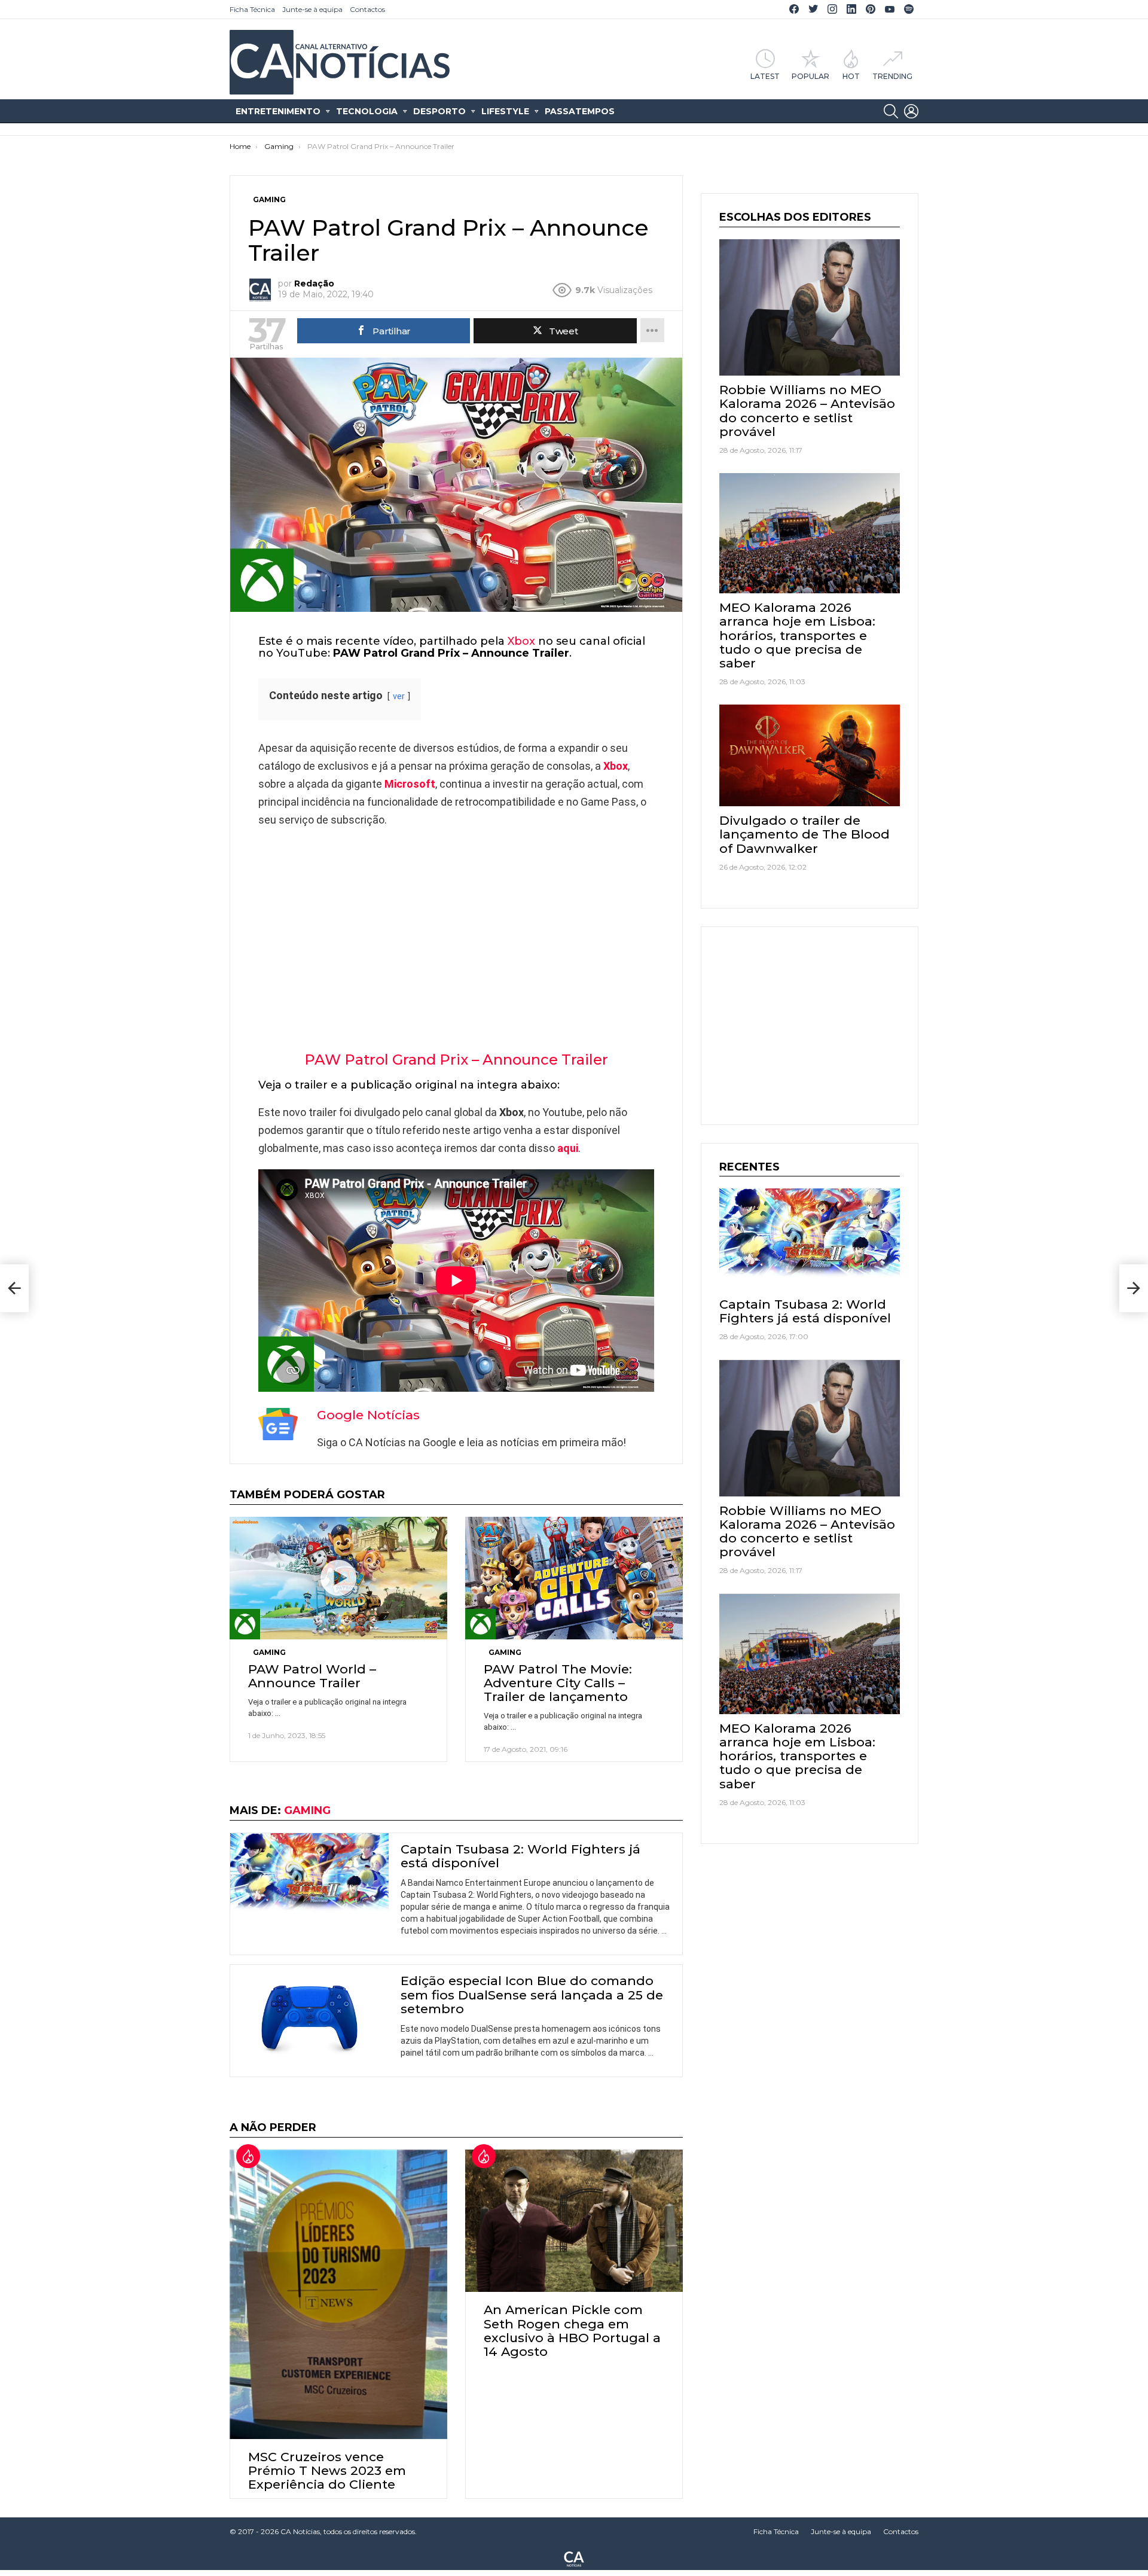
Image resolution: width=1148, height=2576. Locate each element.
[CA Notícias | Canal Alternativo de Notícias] (574, 2558)
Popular (810, 76)
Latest (765, 76)
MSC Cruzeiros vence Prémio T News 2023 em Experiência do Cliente (327, 2470)
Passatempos (580, 111)
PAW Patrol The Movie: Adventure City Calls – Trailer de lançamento (558, 1683)
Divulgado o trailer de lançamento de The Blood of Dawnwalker (804, 834)
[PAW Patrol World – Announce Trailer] (338, 1578)
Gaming (269, 1652)
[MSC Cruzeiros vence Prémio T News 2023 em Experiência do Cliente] (338, 2294)
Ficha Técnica (252, 9)
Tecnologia (367, 111)
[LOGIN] (911, 111)
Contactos (367, 9)
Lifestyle (505, 111)
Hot (851, 76)
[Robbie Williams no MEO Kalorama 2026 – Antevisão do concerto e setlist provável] (810, 307)
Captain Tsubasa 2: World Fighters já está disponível (520, 1856)
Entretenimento (278, 111)
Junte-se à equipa (312, 9)
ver (399, 696)
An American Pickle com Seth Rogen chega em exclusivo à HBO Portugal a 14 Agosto (572, 2330)
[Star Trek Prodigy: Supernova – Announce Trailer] (14, 1288)
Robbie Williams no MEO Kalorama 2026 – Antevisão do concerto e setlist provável (807, 411)
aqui (568, 1148)
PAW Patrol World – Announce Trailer (312, 1676)
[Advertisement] (456, 925)
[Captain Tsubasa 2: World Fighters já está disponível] (309, 1878)
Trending (892, 76)
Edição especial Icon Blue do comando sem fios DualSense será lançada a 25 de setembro (532, 1994)
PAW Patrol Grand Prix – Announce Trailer (456, 1060)
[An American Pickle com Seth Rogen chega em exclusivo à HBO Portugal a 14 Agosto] (574, 2221)
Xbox (521, 641)
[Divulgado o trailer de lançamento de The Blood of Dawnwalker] (810, 755)
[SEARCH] (891, 111)
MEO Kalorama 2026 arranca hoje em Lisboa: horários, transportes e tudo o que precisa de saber (797, 635)
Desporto (439, 111)
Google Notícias (368, 1415)
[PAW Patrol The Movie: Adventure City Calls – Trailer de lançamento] (574, 1578)
